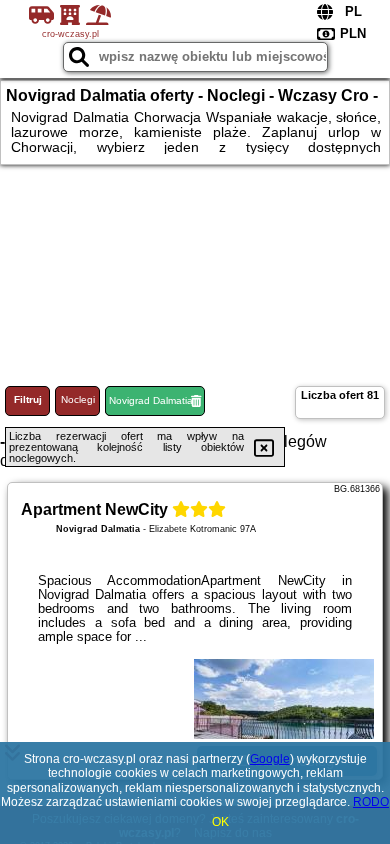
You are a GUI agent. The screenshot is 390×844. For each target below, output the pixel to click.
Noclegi (78, 399)
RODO (371, 802)
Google (270, 759)
